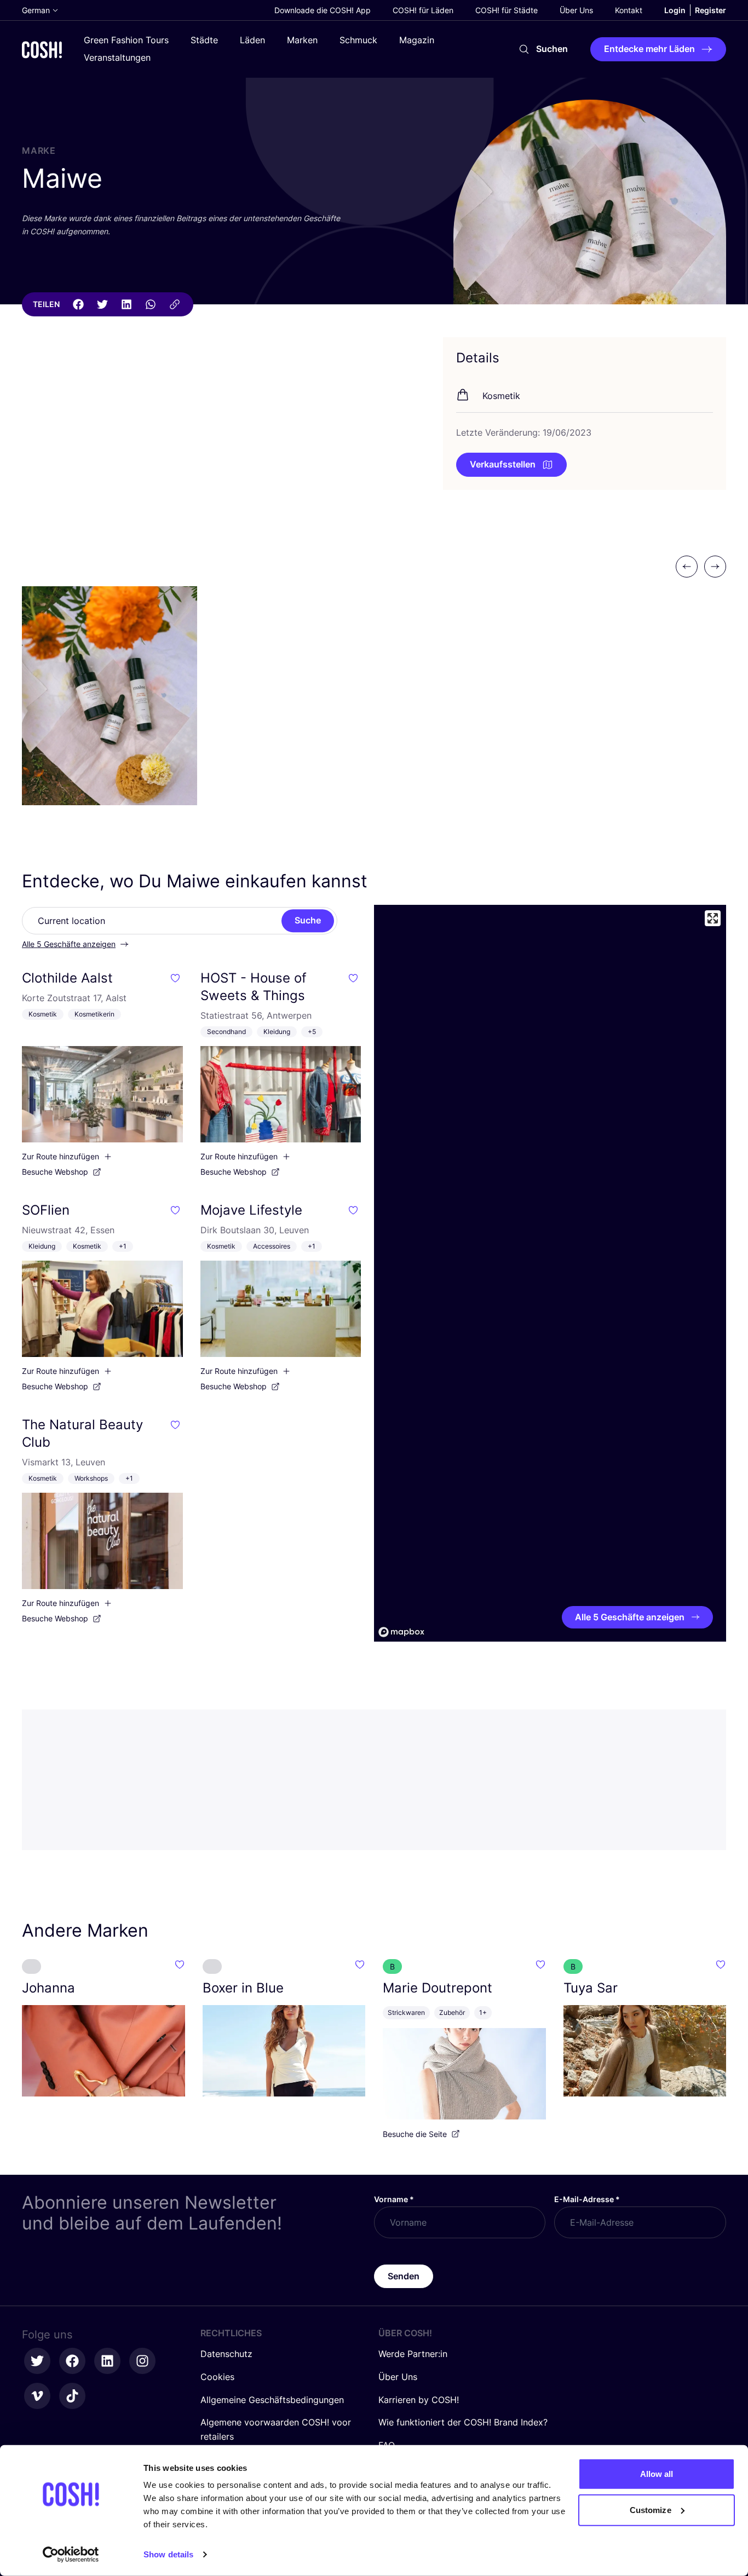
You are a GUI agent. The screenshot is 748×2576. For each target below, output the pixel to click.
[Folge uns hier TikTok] (72, 2396)
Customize (651, 2509)
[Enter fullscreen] (713, 918)
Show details (168, 2554)
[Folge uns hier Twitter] (37, 2361)
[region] (550, 1273)
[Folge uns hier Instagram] (142, 2361)
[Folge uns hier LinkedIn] (107, 2361)
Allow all (657, 2474)
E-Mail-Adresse (587, 2199)
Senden (404, 2276)
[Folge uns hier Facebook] (72, 2361)
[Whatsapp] (151, 304)
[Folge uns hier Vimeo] (37, 2396)
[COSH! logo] (42, 50)
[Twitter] (102, 304)
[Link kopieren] (175, 304)
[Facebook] (78, 304)
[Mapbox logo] (401, 1632)
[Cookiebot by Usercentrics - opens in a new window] (71, 2555)
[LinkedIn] (126, 304)
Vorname (394, 2199)
